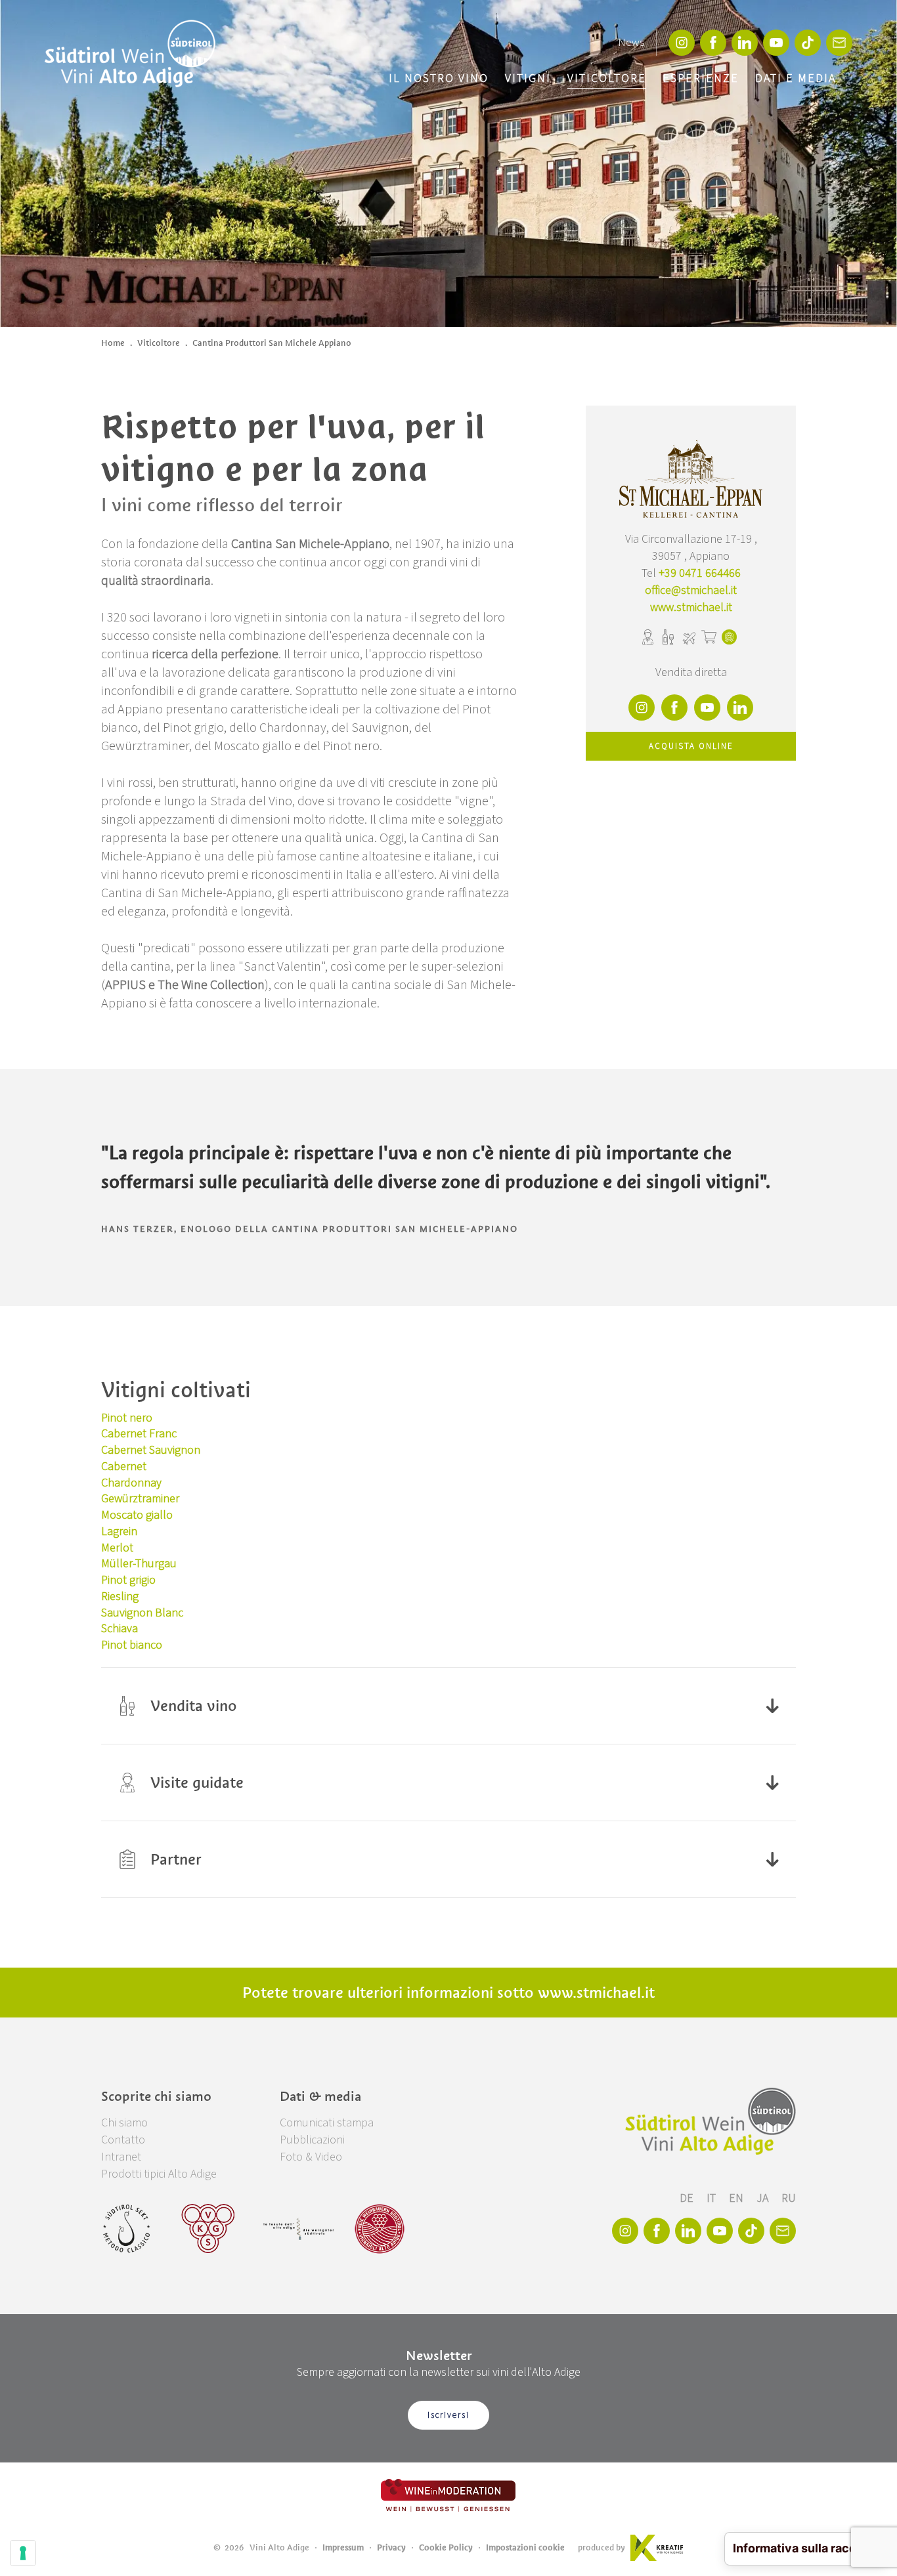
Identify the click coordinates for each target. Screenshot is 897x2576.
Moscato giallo (137, 1515)
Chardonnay (131, 1483)
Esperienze (701, 78)
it (712, 2198)
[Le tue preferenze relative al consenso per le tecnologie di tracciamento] (23, 2553)
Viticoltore (607, 78)
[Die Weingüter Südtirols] (298, 2229)
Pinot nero (127, 1418)
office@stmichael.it (691, 590)
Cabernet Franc (139, 1434)
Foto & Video (311, 2157)
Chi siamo (124, 2123)
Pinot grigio (128, 1580)
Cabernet (124, 1467)
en (737, 2198)
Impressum (343, 2547)
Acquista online (691, 746)
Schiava (120, 1629)
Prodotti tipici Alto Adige (159, 2174)
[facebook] (713, 43)
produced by (602, 2547)
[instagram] (682, 43)
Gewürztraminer (140, 1499)
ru (789, 2198)
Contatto (123, 2140)
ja (764, 2198)
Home (113, 343)
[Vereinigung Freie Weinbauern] (380, 2229)
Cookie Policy (446, 2547)
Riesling (120, 1596)
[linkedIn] (745, 43)
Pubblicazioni (312, 2140)
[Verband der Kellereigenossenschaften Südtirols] (208, 2229)
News (631, 43)
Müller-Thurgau (139, 1564)
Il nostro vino (439, 78)
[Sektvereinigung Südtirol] (127, 2229)
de (688, 2198)
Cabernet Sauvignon (151, 1450)
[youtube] (776, 43)
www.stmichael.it (691, 607)
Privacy (391, 2547)
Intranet (121, 2157)
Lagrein (119, 1531)
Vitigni (528, 78)
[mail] (839, 43)
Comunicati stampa (327, 2123)
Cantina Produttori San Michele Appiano (272, 343)
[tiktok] (808, 43)
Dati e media (796, 78)
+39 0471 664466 (700, 573)
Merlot (117, 1548)
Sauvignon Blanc (142, 1613)
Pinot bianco (132, 1645)
